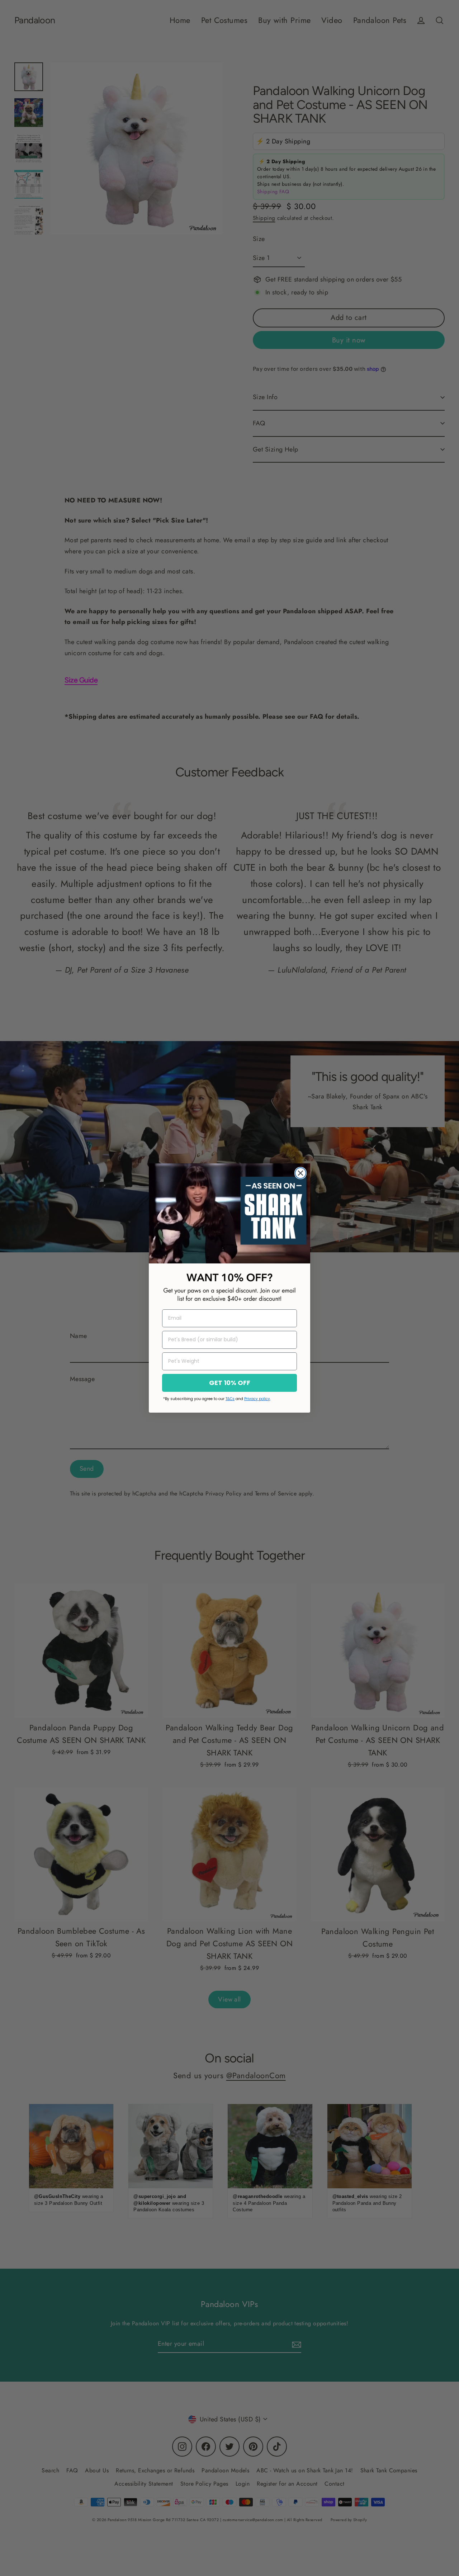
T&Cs (230, 1399)
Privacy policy (257, 1399)
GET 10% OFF (230, 1383)
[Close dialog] (301, 1173)
